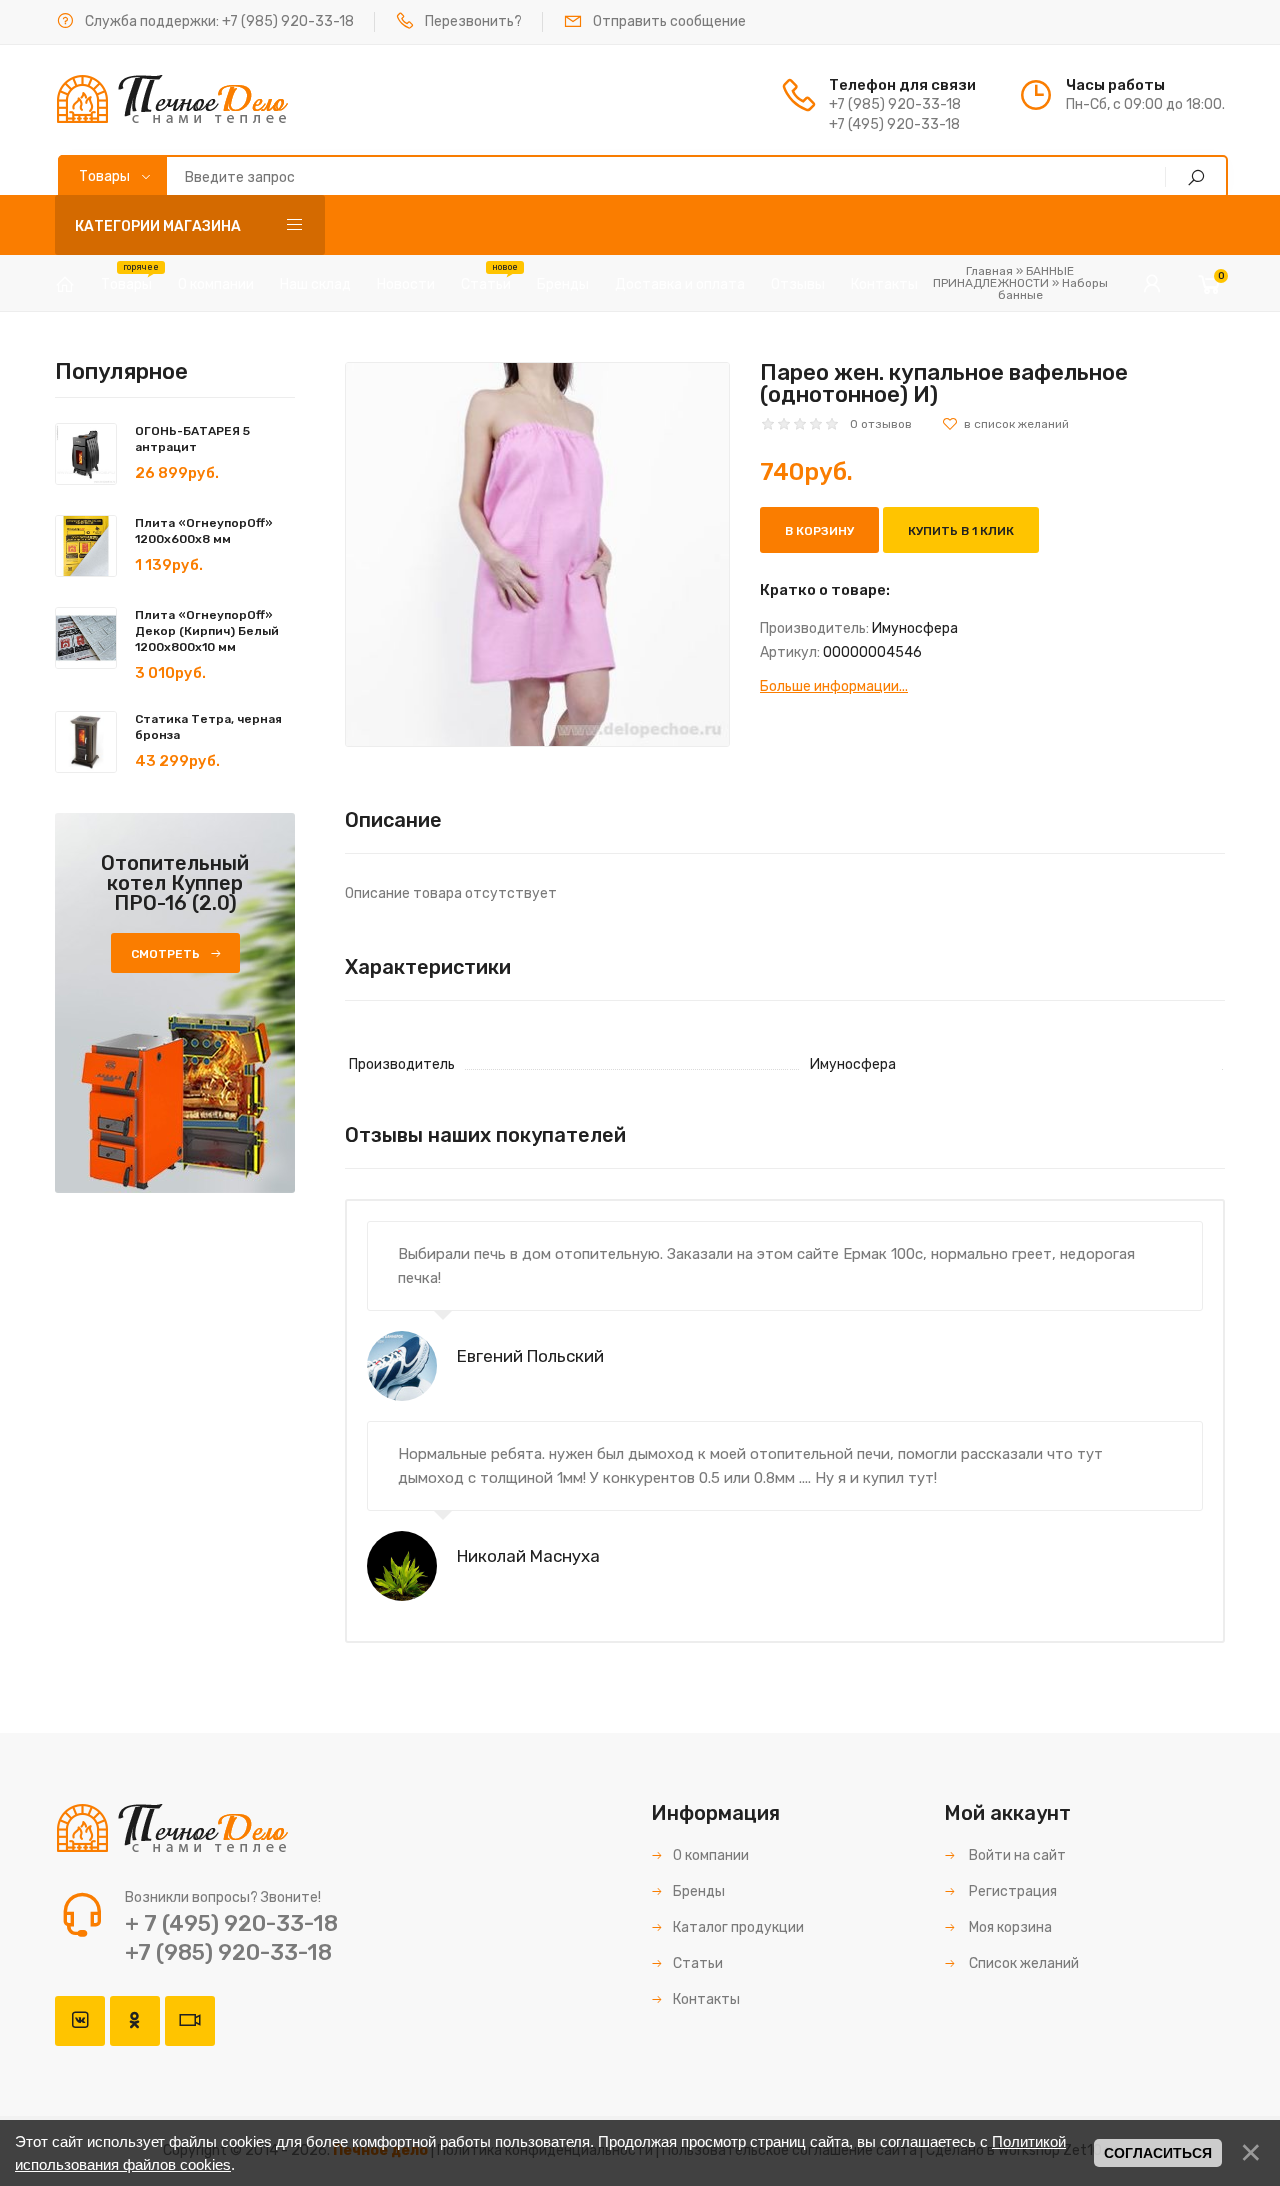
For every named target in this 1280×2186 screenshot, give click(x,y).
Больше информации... (834, 686)
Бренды (699, 1891)
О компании (711, 1855)
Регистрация (1011, 1891)
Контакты (706, 1999)
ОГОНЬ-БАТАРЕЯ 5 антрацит (192, 439)
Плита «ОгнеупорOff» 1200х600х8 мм (204, 531)
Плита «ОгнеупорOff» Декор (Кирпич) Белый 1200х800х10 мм (207, 631)
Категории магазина (158, 226)
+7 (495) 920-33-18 (894, 124)
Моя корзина (1009, 1927)
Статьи (698, 1963)
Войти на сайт (1016, 1855)
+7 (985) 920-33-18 (288, 21)
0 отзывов (881, 424)
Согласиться (1158, 2153)
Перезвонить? (473, 21)
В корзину (819, 531)
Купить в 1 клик (961, 531)
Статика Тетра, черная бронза (208, 727)
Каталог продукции (738, 1927)
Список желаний (1022, 1963)
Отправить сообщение (669, 21)
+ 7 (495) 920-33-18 (231, 1923)
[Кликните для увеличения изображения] (537, 554)
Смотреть (165, 954)
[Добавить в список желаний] (1005, 424)
